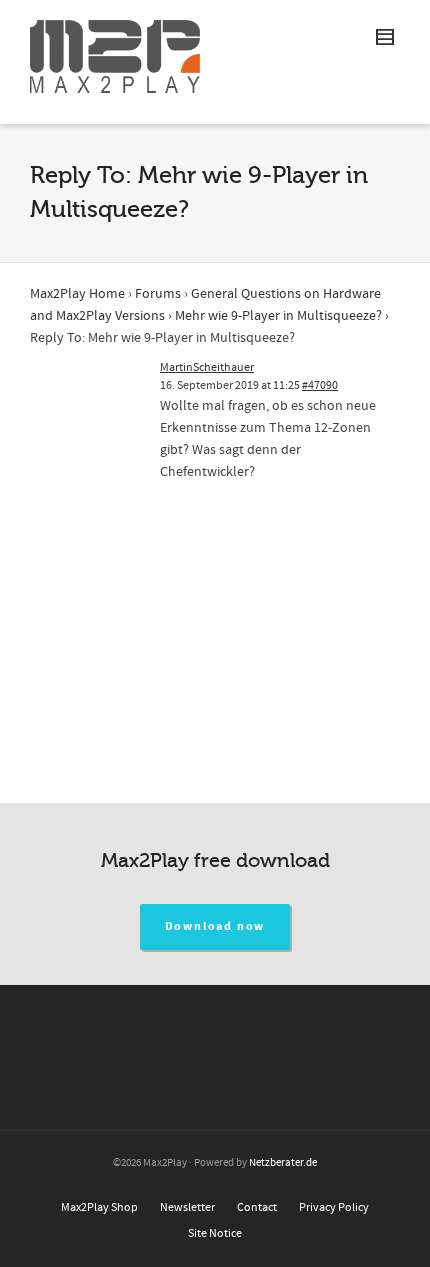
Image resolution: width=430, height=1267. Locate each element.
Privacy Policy (334, 1207)
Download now (215, 926)
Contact (257, 1207)
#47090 (320, 385)
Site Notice (215, 1233)
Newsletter (187, 1207)
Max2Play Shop (99, 1207)
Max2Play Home (77, 294)
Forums (158, 294)
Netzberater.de (283, 1163)
